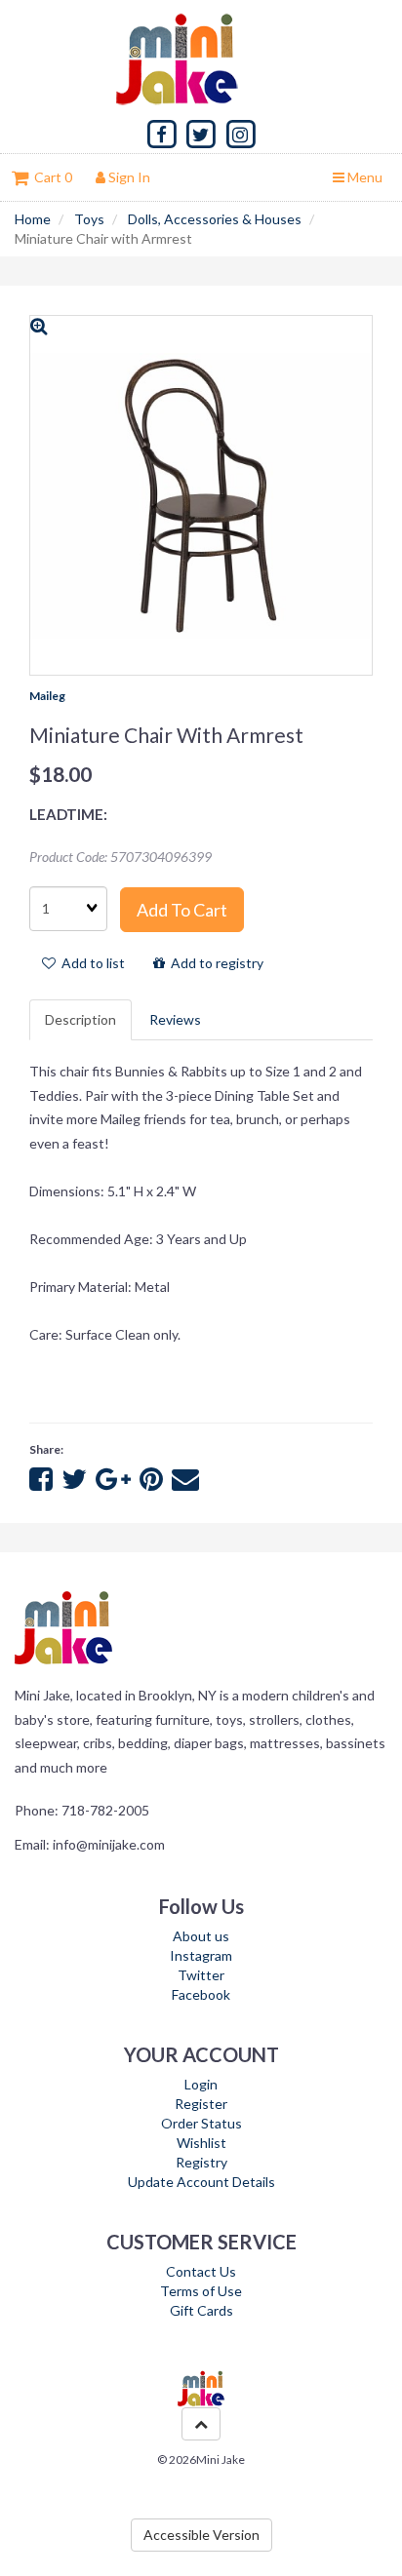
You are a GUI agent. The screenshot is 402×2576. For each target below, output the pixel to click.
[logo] (201, 59)
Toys (89, 219)
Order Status (201, 2123)
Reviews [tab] (175, 1019)
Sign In (128, 177)
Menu (363, 177)
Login (201, 2084)
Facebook (201, 1994)
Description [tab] (80, 1019)
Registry (201, 2162)
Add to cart (182, 910)
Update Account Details (201, 2182)
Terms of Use (201, 2291)
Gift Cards (201, 2310)
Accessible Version (201, 2535)
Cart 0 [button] (50, 177)
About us (201, 1936)
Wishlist (201, 2143)
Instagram (201, 1955)
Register (201, 2104)
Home (33, 219)
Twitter (201, 1975)
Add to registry (214, 963)
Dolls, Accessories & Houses (215, 219)
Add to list (90, 963)
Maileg (47, 696)
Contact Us (201, 2271)
